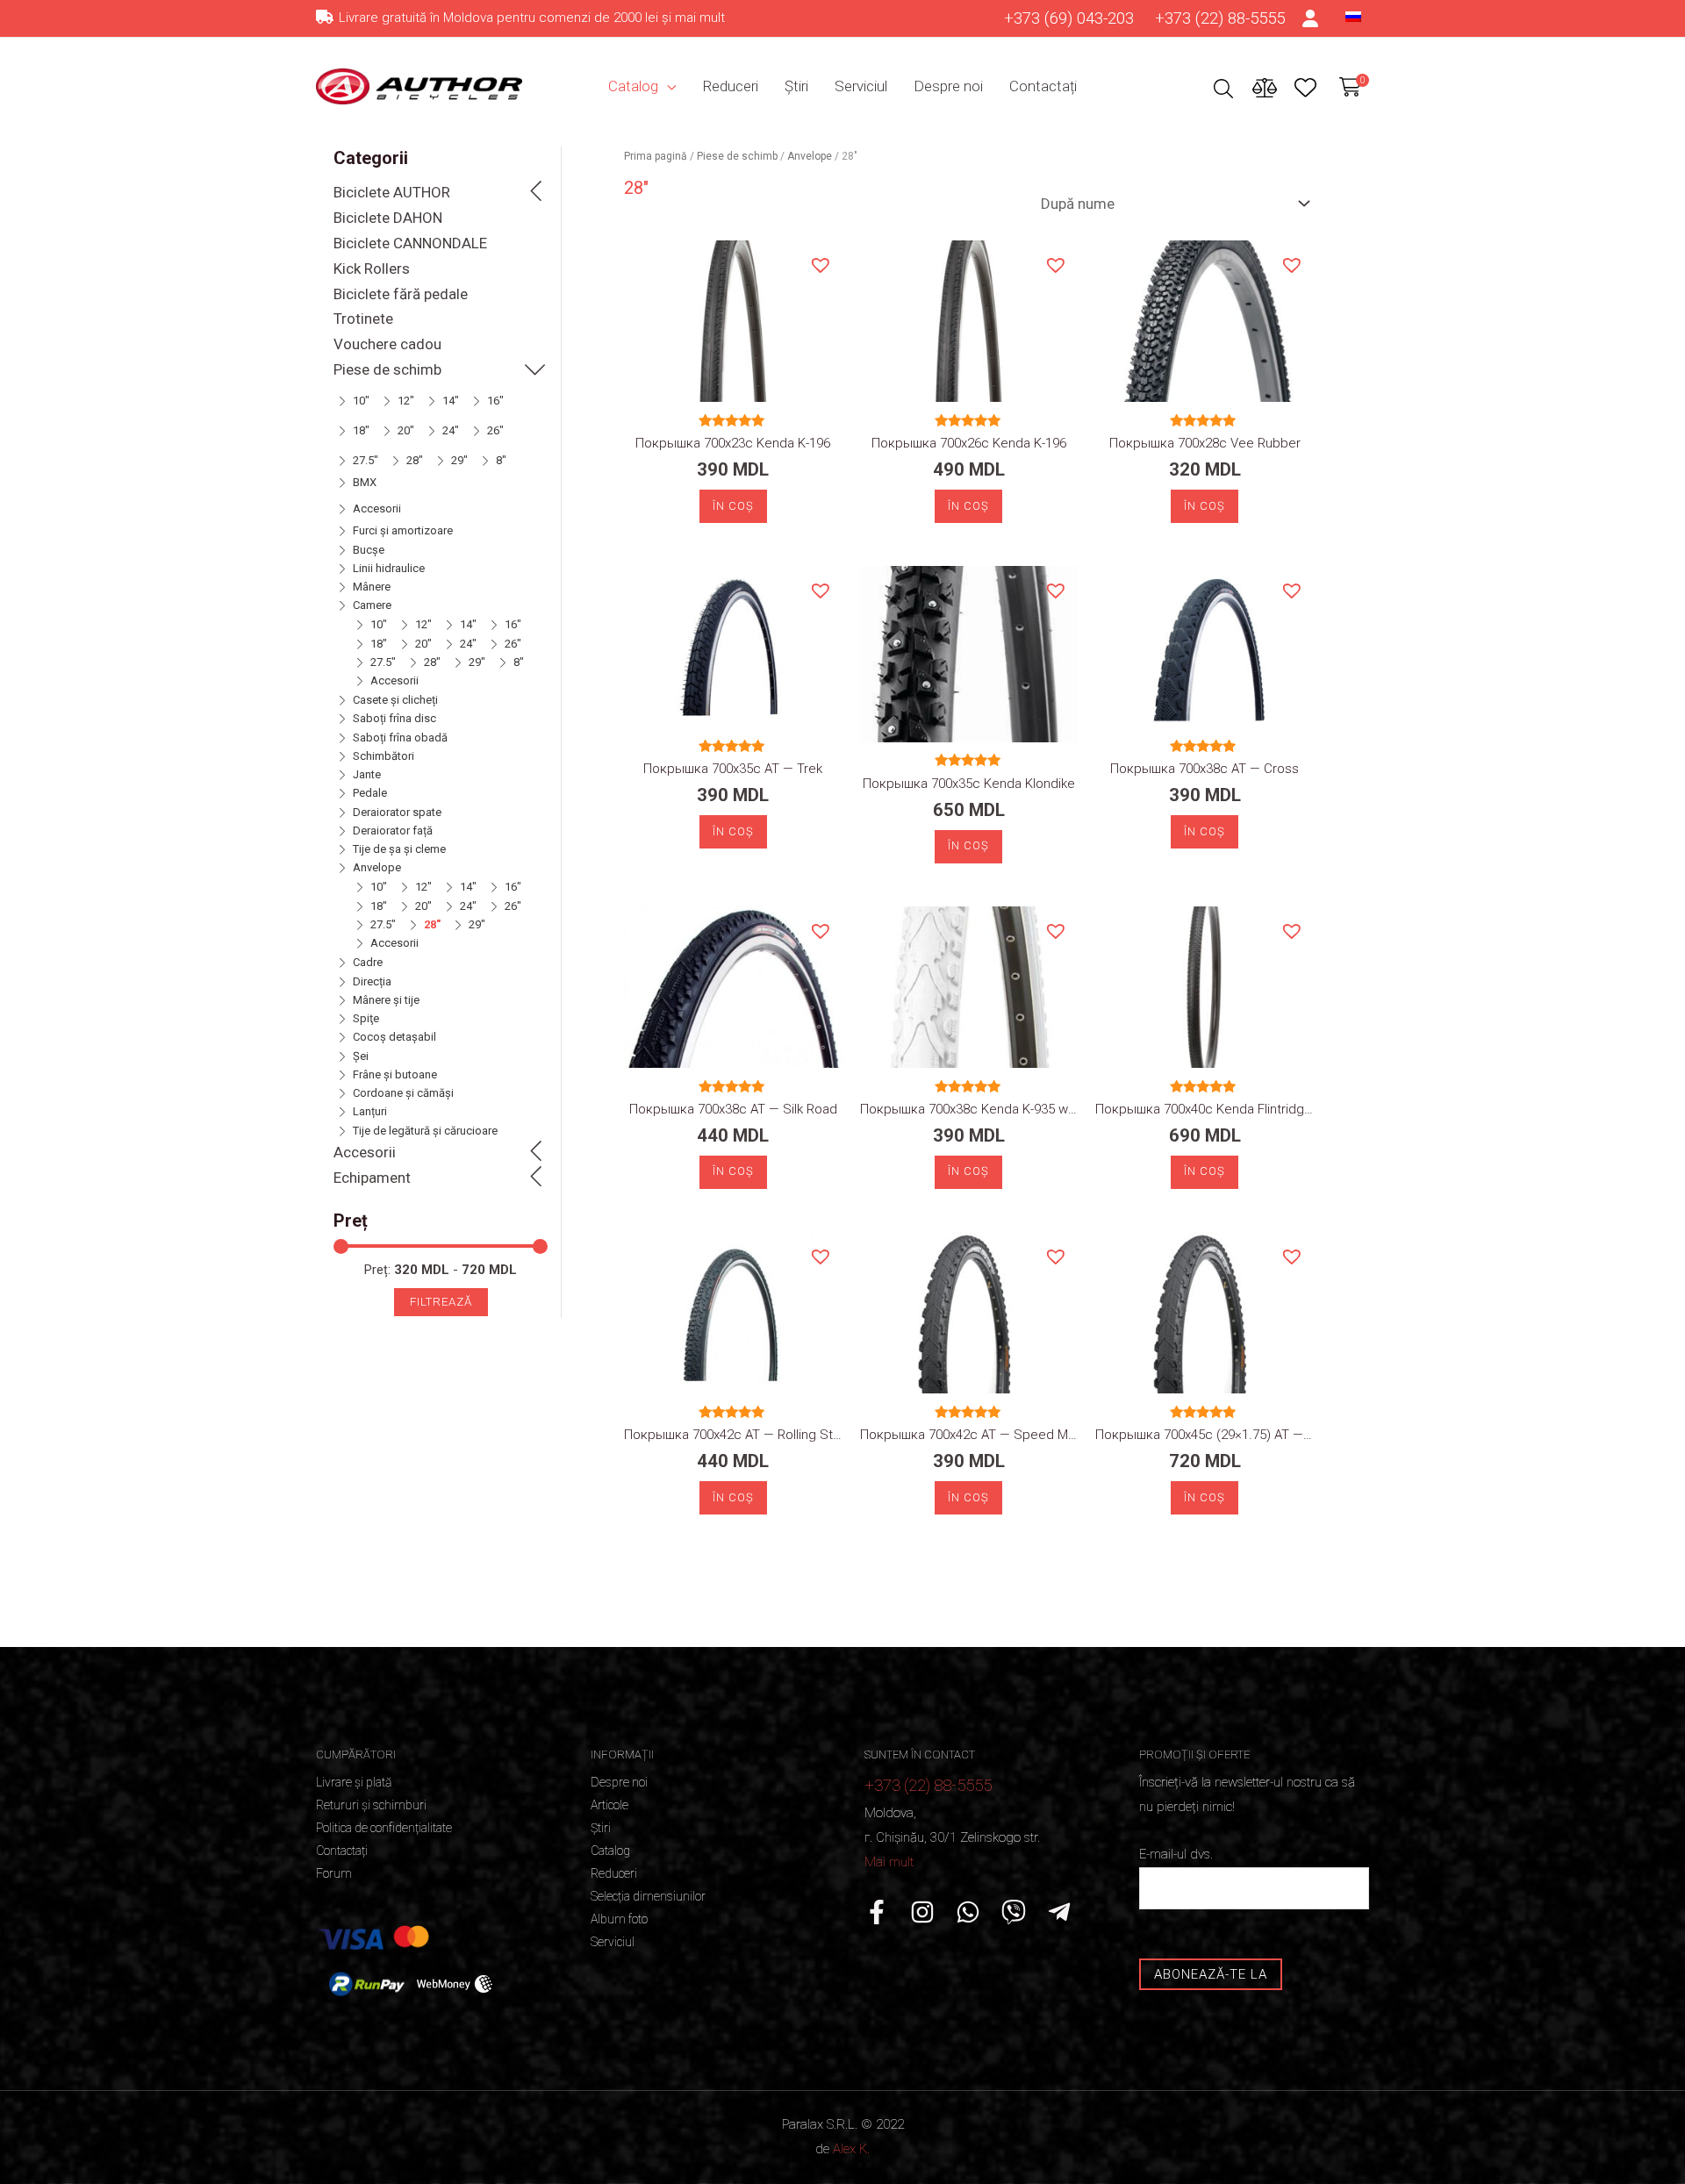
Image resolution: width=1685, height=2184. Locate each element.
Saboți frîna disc (394, 718)
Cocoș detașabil (394, 1037)
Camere (372, 605)
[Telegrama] (1059, 1912)
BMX (365, 482)
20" (406, 430)
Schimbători (384, 756)
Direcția (372, 981)
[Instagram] (922, 1912)
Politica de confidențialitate (384, 1828)
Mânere (372, 587)
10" (361, 401)
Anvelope (377, 867)
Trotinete (363, 319)
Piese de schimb (387, 369)
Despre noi (948, 86)
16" (495, 401)
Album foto (619, 1919)
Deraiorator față (393, 831)
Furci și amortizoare (403, 530)
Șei (361, 1056)
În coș (733, 506)
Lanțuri (370, 1111)
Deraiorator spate (397, 812)
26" (495, 430)
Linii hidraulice (389, 568)
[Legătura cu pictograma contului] (1311, 18)
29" (459, 460)
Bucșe (369, 550)
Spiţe (366, 1018)
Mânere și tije (386, 1000)
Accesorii (377, 508)
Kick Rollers (372, 269)
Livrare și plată (354, 1782)
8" (501, 460)
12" (406, 401)
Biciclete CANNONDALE (410, 243)
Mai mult (889, 1862)
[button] (820, 264)
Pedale (370, 793)
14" (451, 401)
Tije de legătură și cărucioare (425, 1131)
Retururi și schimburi (371, 1805)
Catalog (633, 86)
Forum (334, 1873)
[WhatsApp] (968, 1912)
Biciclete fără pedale (401, 294)
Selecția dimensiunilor (648, 1896)
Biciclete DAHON (388, 218)
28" (415, 460)
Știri (796, 86)
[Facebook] (877, 1912)
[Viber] (1014, 1912)
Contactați (1043, 86)
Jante (367, 774)
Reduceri (730, 86)
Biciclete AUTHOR (392, 192)
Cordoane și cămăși (403, 1093)
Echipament (372, 1178)
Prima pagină (656, 156)
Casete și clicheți (395, 700)
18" (361, 430)
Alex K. (851, 2149)
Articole (609, 1805)
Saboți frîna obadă (400, 738)
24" (451, 430)
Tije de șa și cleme (399, 849)
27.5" (366, 460)
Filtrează (441, 1302)
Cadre (368, 962)
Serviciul (861, 86)
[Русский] (1353, 16)
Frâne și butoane (395, 1074)
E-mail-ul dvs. (1176, 1854)
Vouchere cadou (387, 344)
